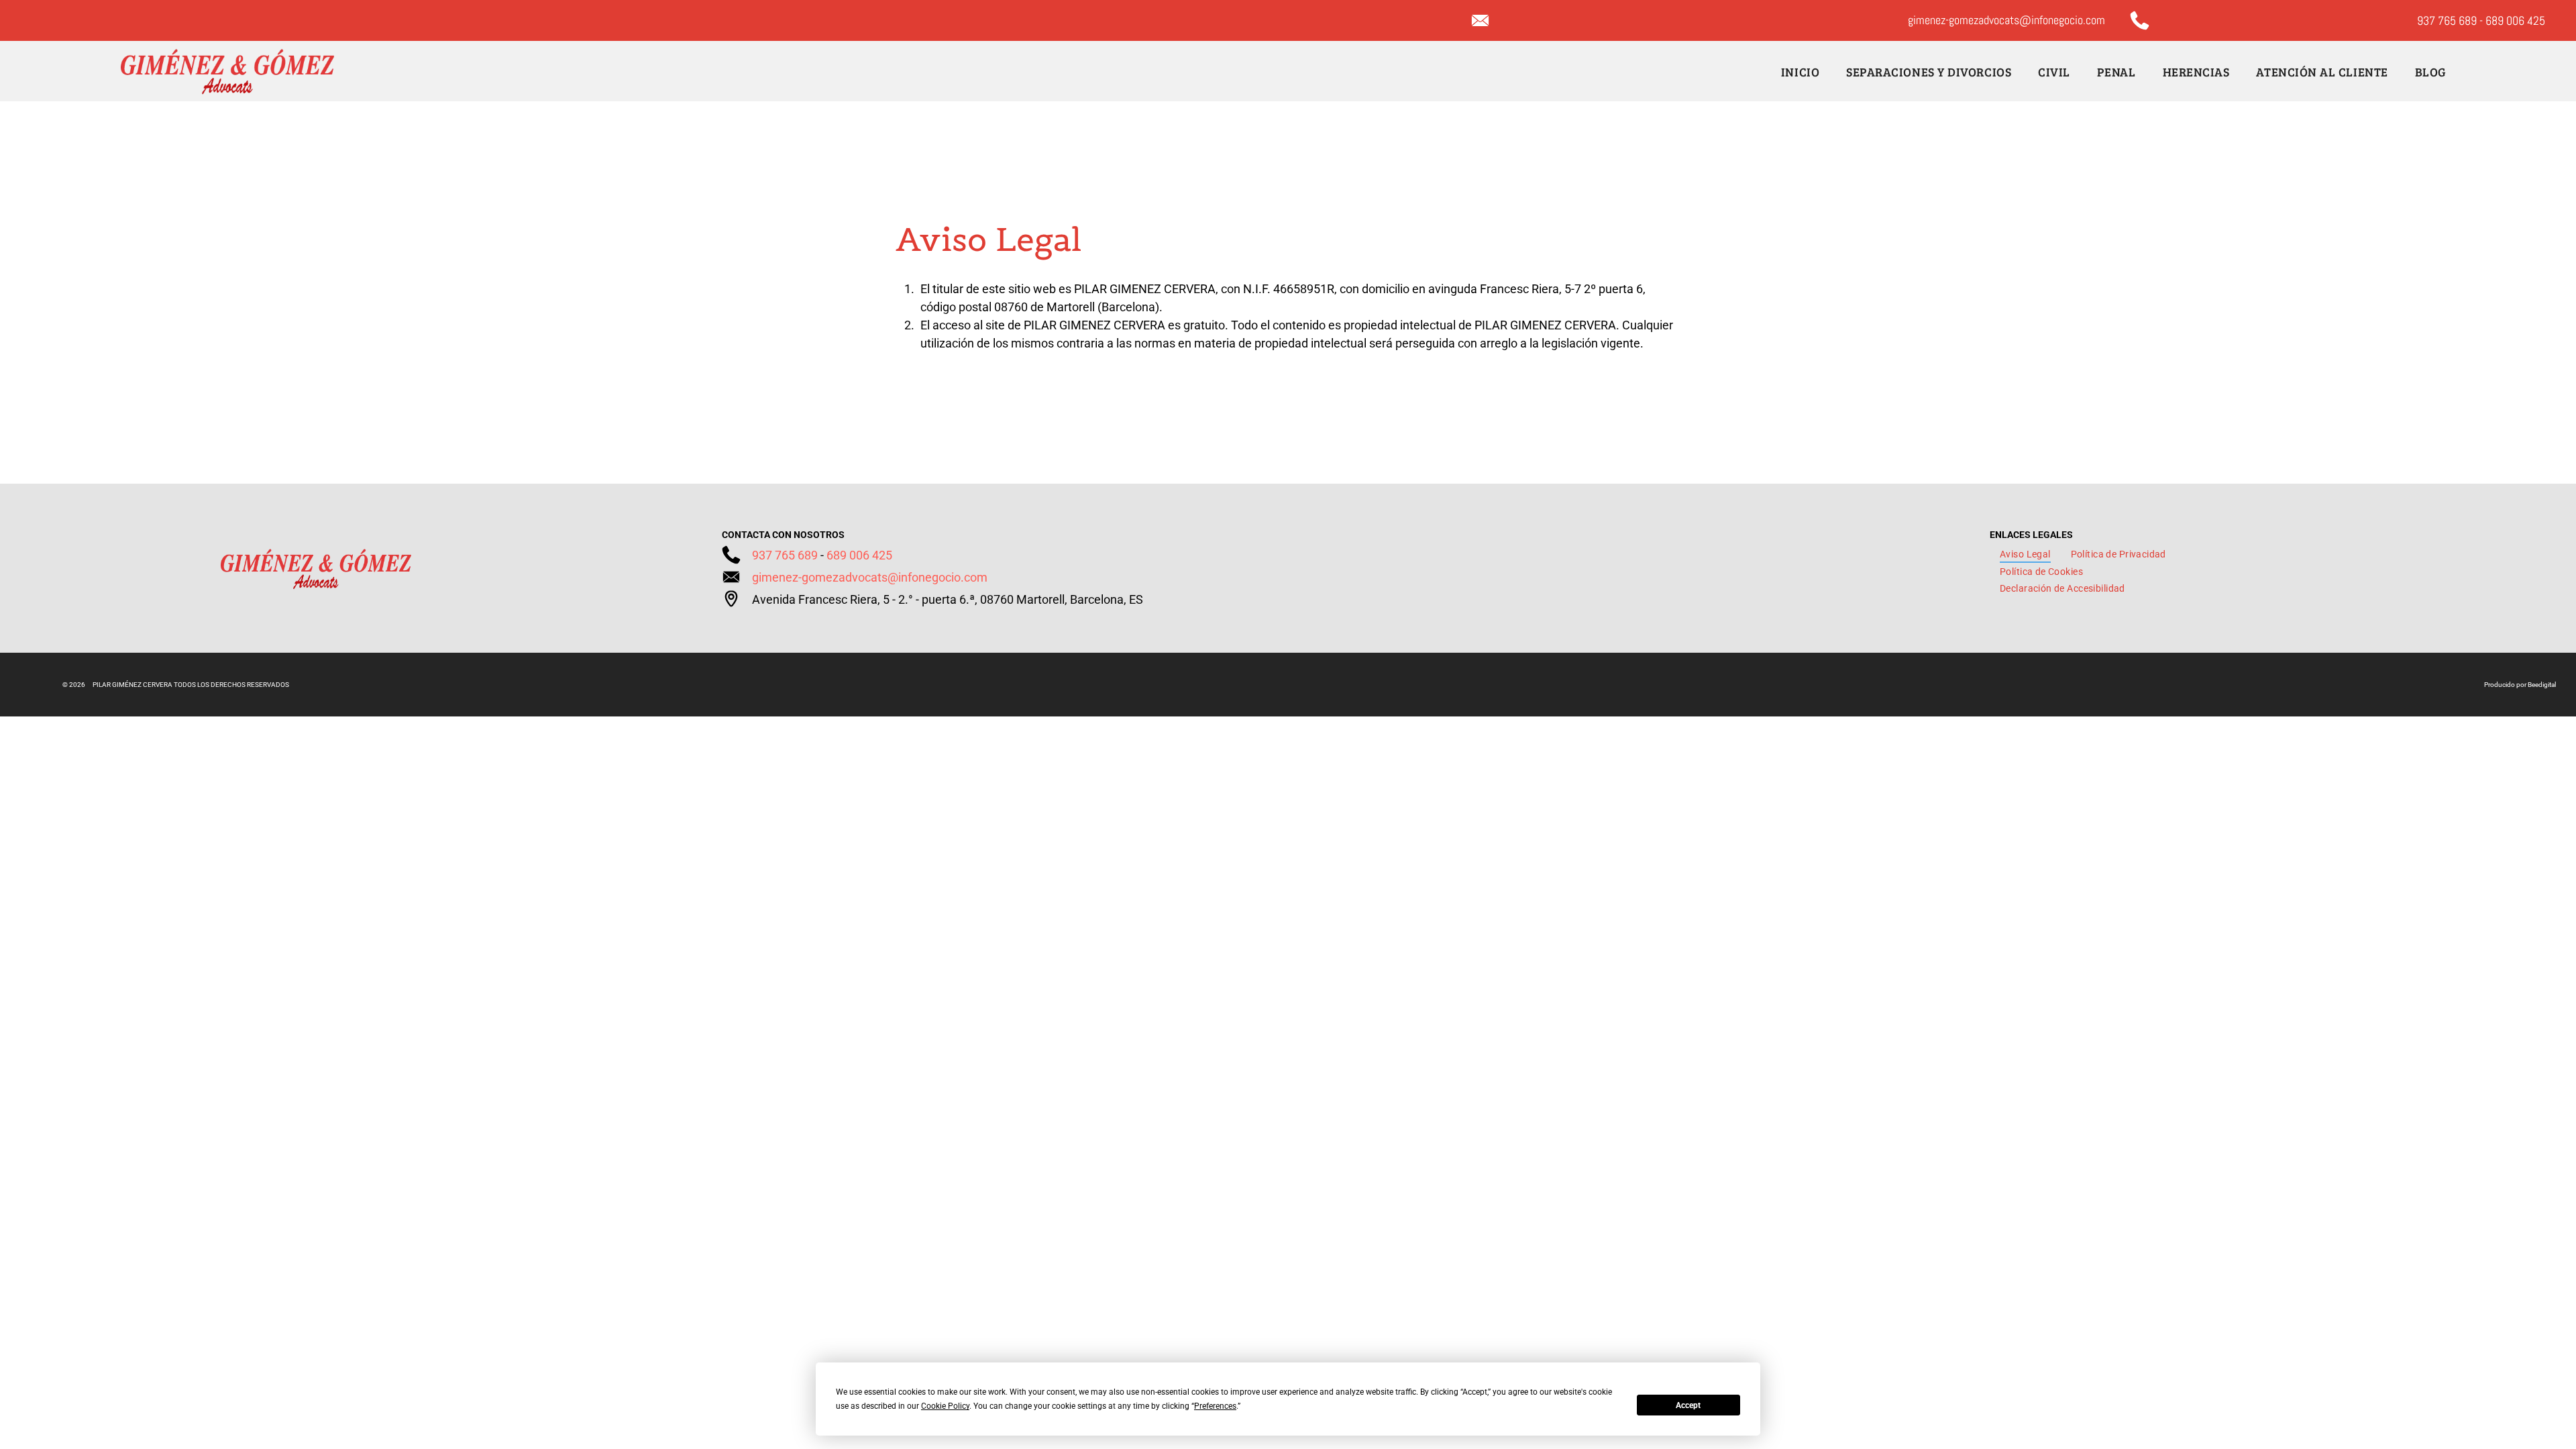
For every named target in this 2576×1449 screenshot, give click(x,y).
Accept (1688, 1405)
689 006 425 (2515, 20)
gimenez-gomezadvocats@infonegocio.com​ (870, 577)
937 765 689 (2447, 20)
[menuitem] (1800, 71)
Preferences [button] (1215, 1406)
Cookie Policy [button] (945, 1406)
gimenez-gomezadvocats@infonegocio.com (2006, 20)
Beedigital (2542, 685)
